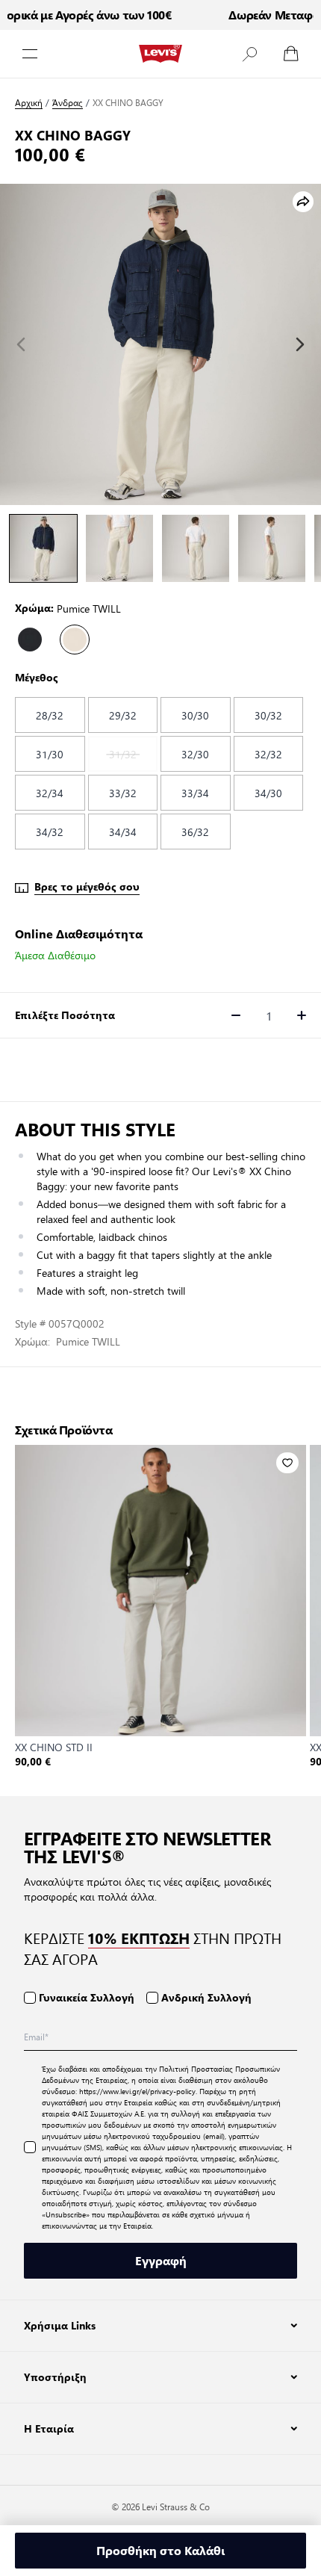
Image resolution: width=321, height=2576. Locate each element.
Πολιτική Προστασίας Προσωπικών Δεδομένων (161, 2074)
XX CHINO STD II (54, 1747)
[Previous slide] (21, 344)
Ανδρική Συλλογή (206, 1997)
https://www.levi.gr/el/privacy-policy (137, 2091)
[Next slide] (300, 344)
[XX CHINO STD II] (160, 1591)
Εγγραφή (161, 2260)
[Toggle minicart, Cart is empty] (291, 54)
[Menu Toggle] (30, 54)
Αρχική (29, 103)
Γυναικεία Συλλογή (87, 1997)
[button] (249, 54)
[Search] (249, 54)
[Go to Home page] (160, 54)
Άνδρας (68, 103)
